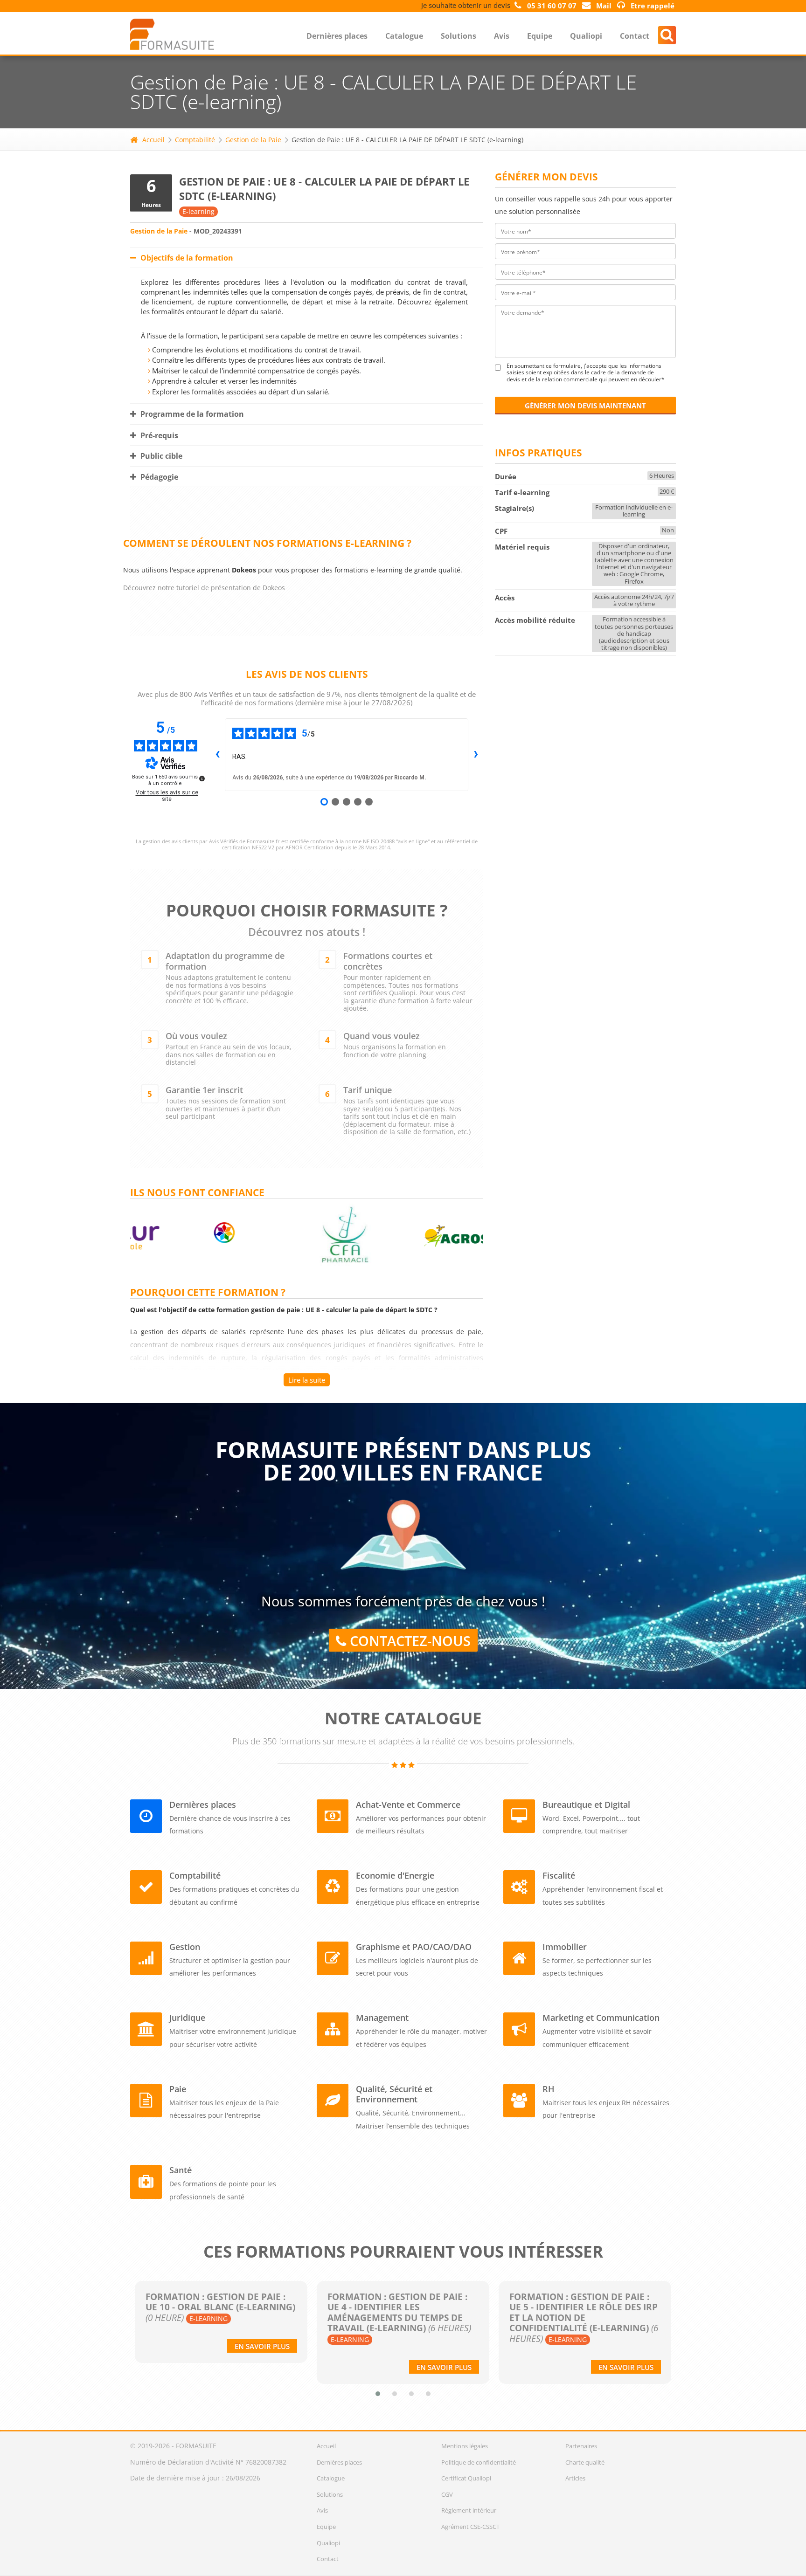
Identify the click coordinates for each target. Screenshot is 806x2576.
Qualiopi (586, 36)
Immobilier (565, 1947)
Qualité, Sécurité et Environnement (394, 2094)
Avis (502, 36)
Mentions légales (465, 2446)
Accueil (153, 140)
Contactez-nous (408, 1641)
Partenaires (581, 2446)
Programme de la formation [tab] (191, 414)
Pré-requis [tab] (158, 435)
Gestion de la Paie (253, 140)
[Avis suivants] (476, 755)
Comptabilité (195, 140)
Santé (181, 2170)
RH (549, 2089)
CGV (447, 2494)
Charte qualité (585, 2462)
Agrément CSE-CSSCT (470, 2527)
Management (382, 2018)
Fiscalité (559, 1875)
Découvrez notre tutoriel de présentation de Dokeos (204, 588)
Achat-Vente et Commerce (408, 1805)
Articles (575, 2478)
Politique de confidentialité (479, 2462)
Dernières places (337, 36)
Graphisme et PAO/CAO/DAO (414, 1947)
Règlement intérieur (469, 2510)
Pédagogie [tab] (158, 477)
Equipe (540, 36)
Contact (635, 36)
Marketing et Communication (601, 2018)
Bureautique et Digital (586, 1805)
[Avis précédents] (217, 755)
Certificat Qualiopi (466, 2478)
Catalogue (404, 36)
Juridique (187, 2018)
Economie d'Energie (395, 1875)
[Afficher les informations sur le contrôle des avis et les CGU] (202, 778)
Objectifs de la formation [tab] (186, 258)
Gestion (185, 1947)
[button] (378, 2394)
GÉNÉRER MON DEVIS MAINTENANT (585, 406)
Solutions (459, 36)
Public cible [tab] (160, 456)
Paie (178, 2089)
